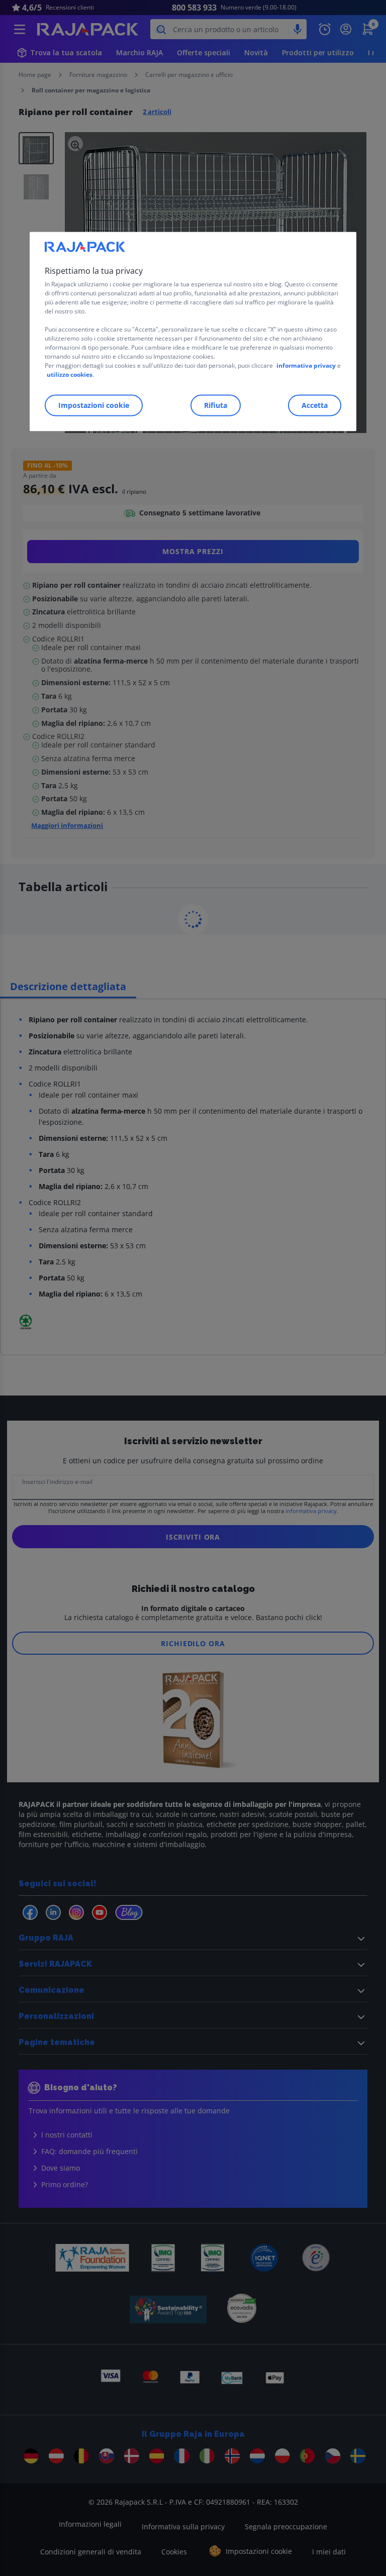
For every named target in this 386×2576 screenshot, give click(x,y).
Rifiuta (216, 405)
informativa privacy (306, 365)
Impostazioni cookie (94, 405)
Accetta (315, 405)
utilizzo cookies (70, 374)
